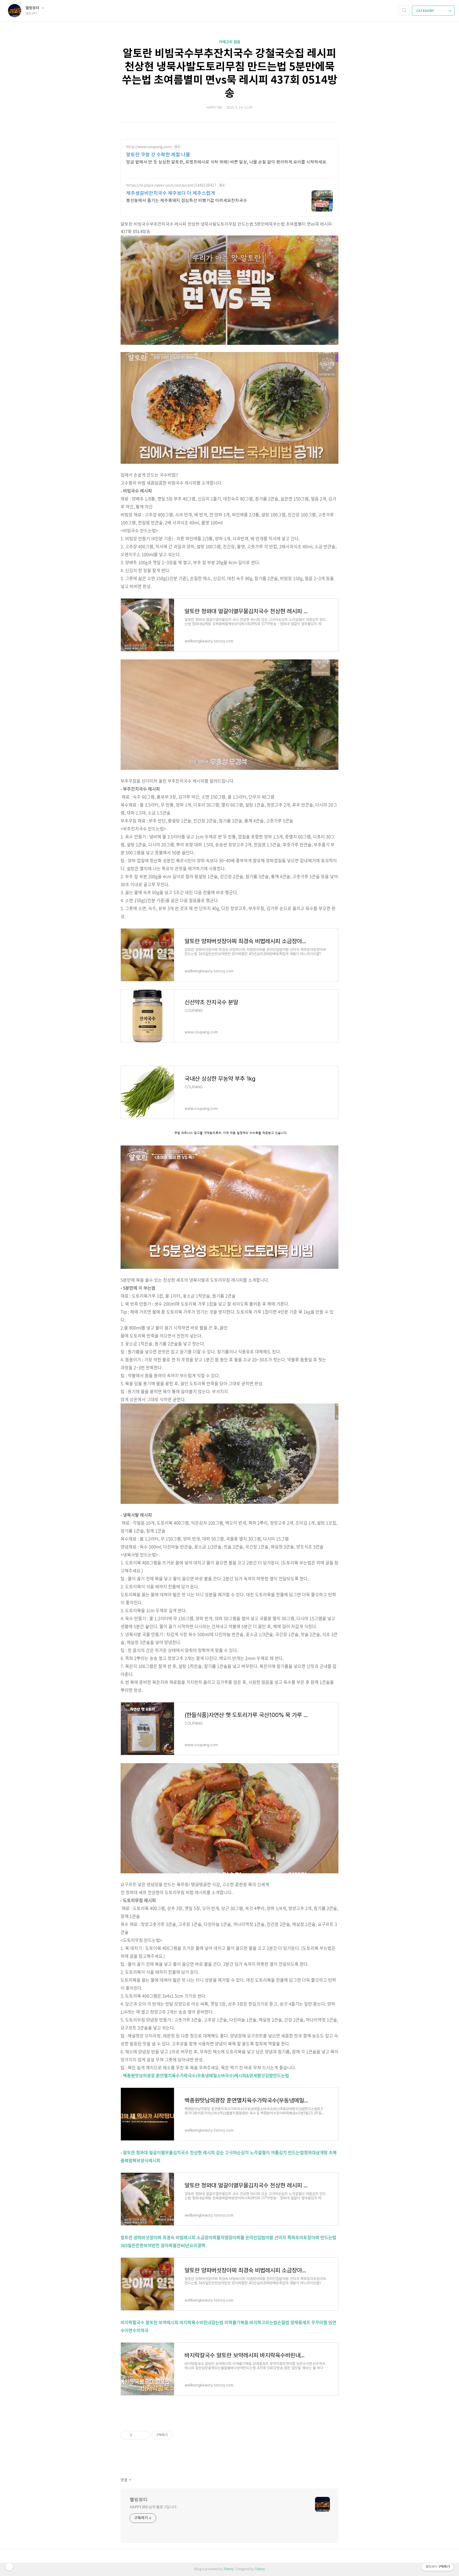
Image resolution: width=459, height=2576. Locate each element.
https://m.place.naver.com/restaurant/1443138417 (171, 186)
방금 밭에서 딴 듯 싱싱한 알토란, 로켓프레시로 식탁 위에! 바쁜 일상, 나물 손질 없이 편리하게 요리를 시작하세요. (227, 162)
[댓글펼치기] (130, 2480)
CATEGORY (425, 11)
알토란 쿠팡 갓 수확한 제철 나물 (158, 155)
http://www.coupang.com (149, 147)
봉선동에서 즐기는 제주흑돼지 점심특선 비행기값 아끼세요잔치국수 (187, 201)
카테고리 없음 (230, 42)
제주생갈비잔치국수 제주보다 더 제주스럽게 (171, 193)
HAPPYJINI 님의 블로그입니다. (154, 2507)
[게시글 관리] (144, 2435)
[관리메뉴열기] (9, 2567)
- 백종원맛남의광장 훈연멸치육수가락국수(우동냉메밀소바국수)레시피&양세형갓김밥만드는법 (205, 2075)
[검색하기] (404, 11)
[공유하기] (137, 2435)
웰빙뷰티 (33, 8)
